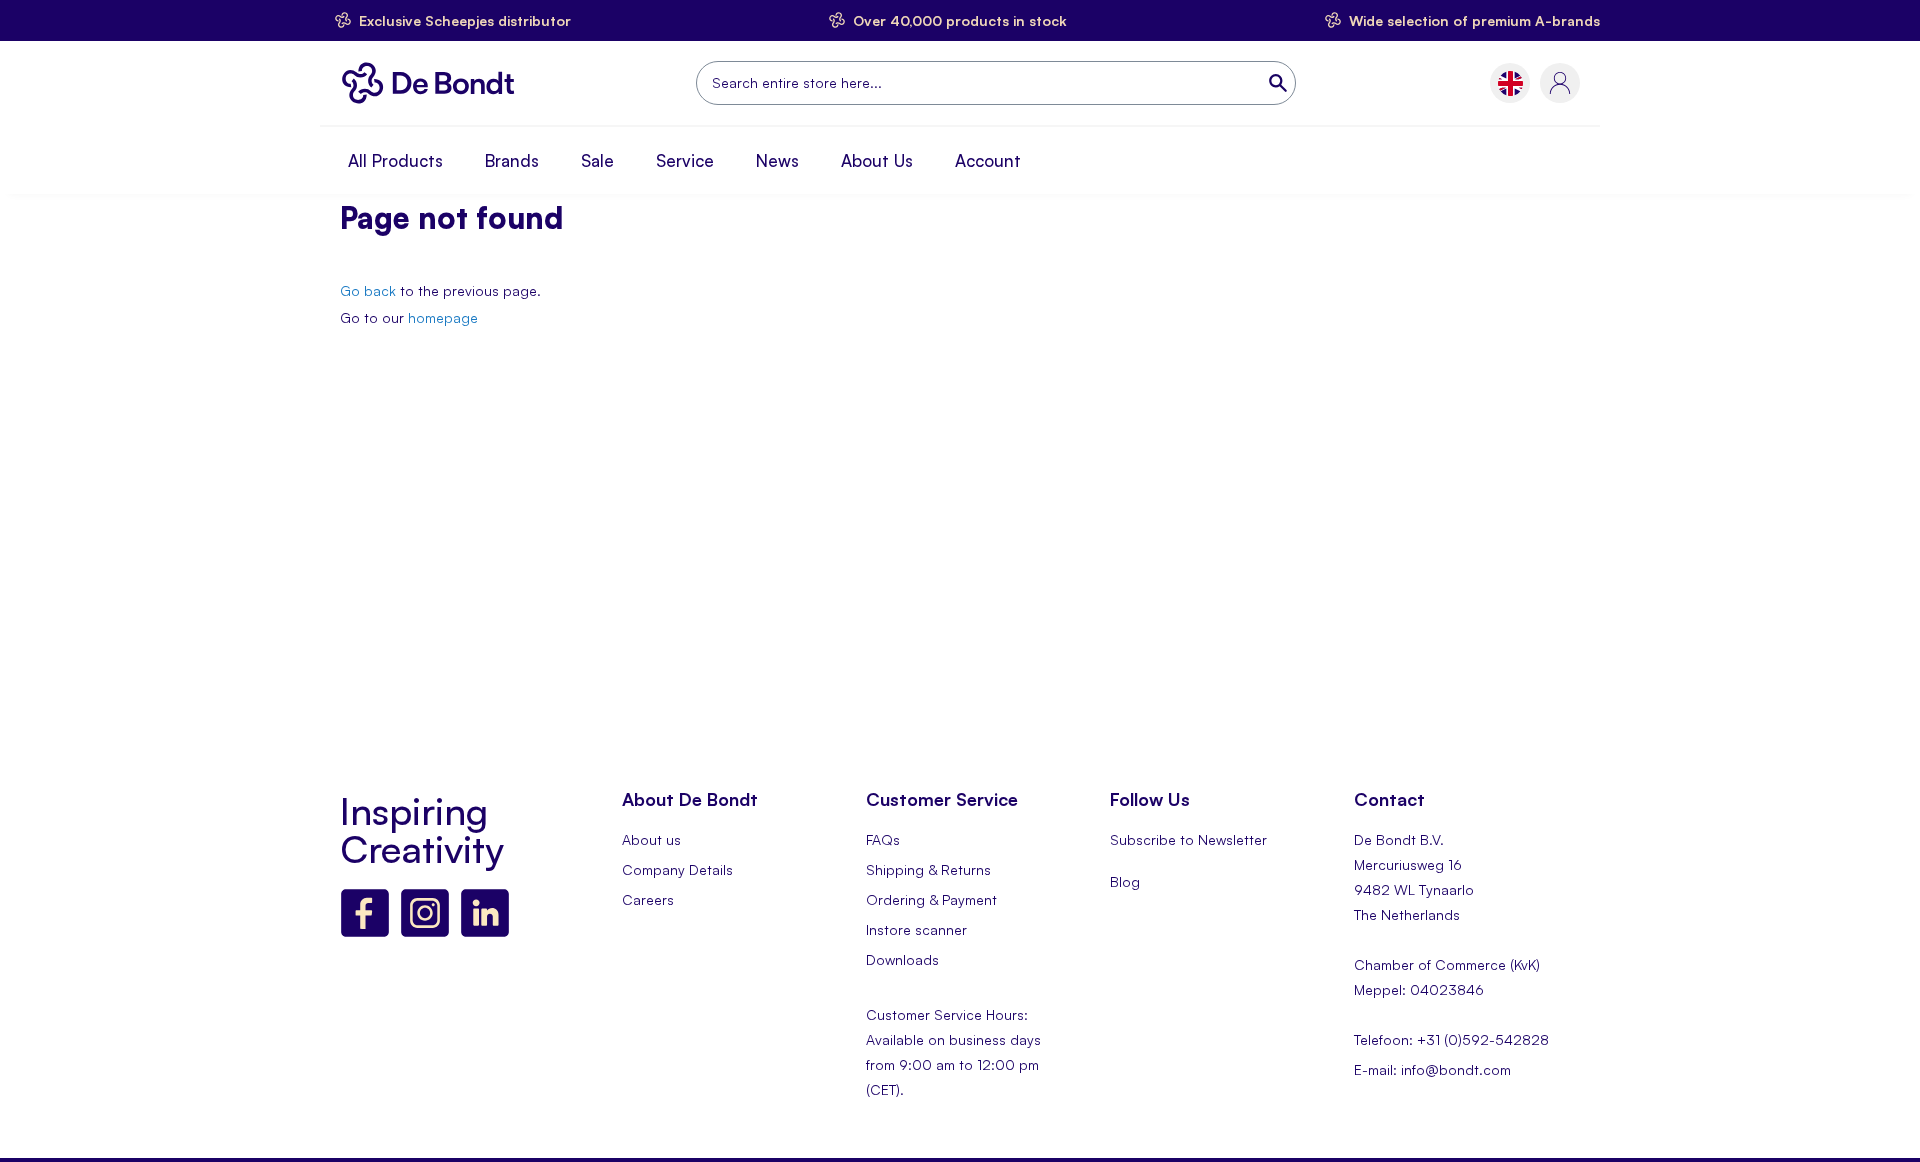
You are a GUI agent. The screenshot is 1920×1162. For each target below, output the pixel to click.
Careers (648, 899)
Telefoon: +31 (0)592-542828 (1451, 1039)
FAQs (883, 839)
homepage (443, 317)
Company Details (677, 869)
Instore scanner (916, 929)
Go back (368, 290)
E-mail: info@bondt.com (1432, 1069)
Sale (597, 160)
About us (651, 839)
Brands (512, 160)
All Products (395, 160)
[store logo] (433, 83)
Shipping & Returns (928, 869)
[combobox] (996, 83)
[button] (1510, 83)
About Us (877, 160)
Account (988, 160)
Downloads (902, 959)
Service (685, 160)
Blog (1125, 881)
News (777, 160)
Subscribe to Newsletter (1188, 839)
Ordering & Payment (931, 899)
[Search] (1280, 83)
